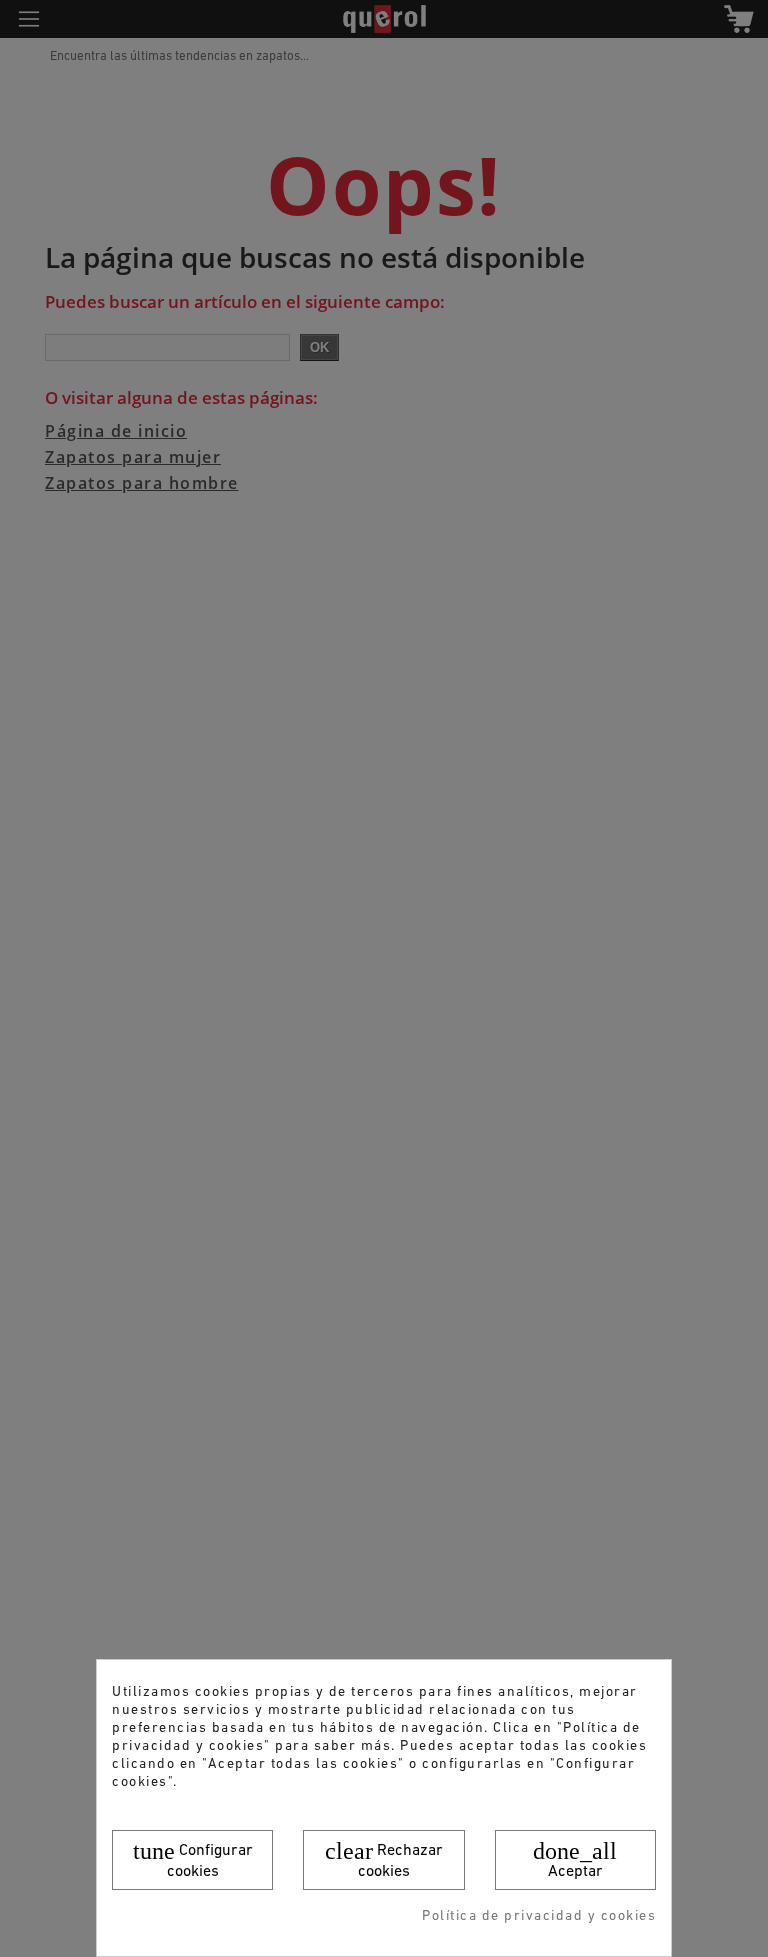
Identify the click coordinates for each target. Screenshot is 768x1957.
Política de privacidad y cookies (539, 1916)
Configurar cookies (193, 1859)
